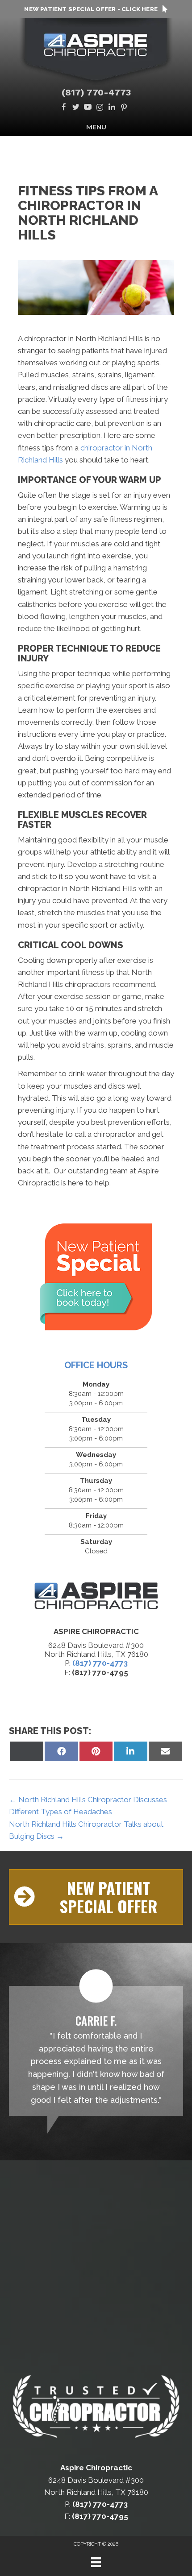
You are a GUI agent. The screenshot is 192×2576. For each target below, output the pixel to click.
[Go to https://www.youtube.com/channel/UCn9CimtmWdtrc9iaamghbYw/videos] (88, 108)
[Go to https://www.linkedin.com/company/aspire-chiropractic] (112, 108)
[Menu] (96, 2562)
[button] (96, 1897)
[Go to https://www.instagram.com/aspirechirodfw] (100, 108)
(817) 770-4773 (96, 92)
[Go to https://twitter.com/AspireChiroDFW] (76, 108)
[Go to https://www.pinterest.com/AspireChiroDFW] (124, 108)
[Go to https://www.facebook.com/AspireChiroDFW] (64, 108)
